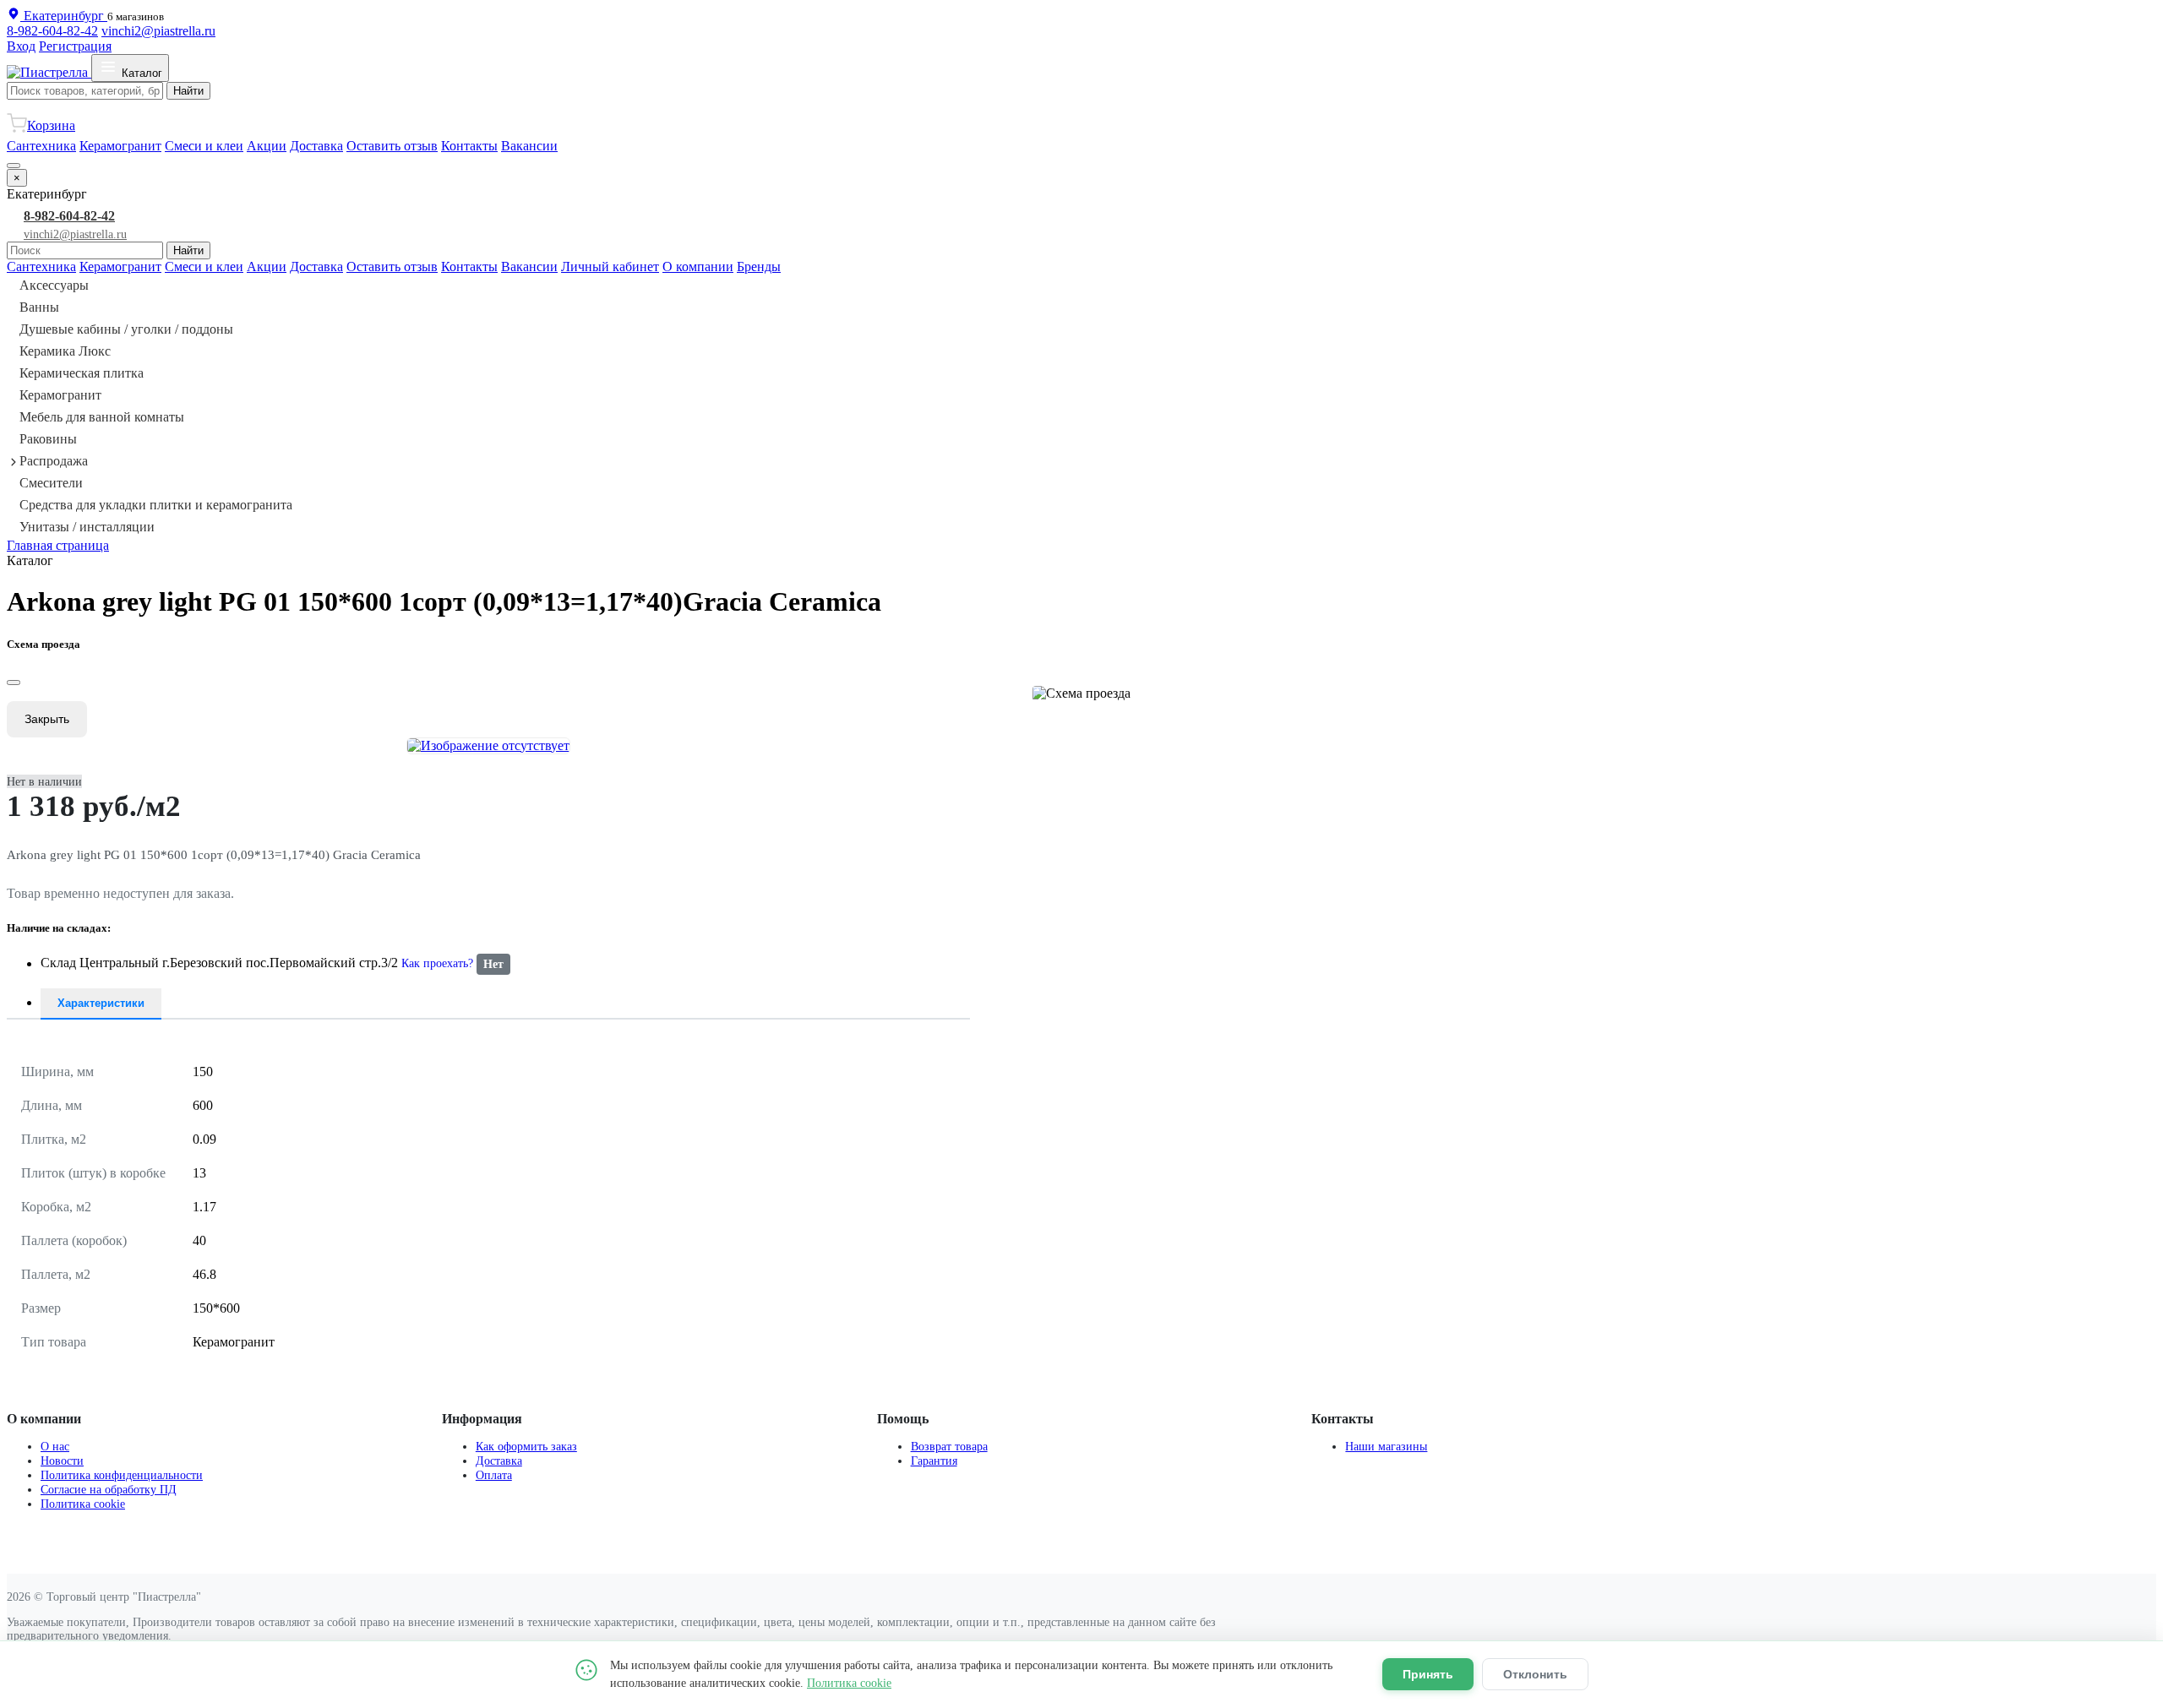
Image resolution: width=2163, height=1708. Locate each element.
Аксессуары (54, 285)
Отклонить (1535, 1674)
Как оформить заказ (526, 1446)
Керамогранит (120, 146)
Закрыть (47, 719)
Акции (267, 146)
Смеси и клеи (204, 146)
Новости (62, 1461)
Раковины (48, 439)
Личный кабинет (610, 267)
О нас (55, 1446)
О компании (698, 267)
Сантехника (41, 146)
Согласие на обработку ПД (109, 1489)
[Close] (14, 683)
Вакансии (529, 146)
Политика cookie (83, 1504)
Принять (1428, 1674)
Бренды (759, 267)
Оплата (494, 1475)
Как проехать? (437, 964)
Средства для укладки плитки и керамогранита (156, 505)
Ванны (39, 307)
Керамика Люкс (65, 351)
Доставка (316, 146)
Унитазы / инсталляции (87, 527)
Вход (21, 46)
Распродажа (54, 461)
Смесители (51, 483)
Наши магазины (1386, 1446)
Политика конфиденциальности (122, 1475)
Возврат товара (949, 1446)
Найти (188, 91)
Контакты (469, 146)
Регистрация (75, 46)
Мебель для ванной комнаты (102, 417)
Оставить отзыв (392, 146)
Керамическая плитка (82, 373)
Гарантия (934, 1461)
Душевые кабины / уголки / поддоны (126, 329)
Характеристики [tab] (101, 1003)
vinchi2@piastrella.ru (158, 31)
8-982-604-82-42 (52, 31)
